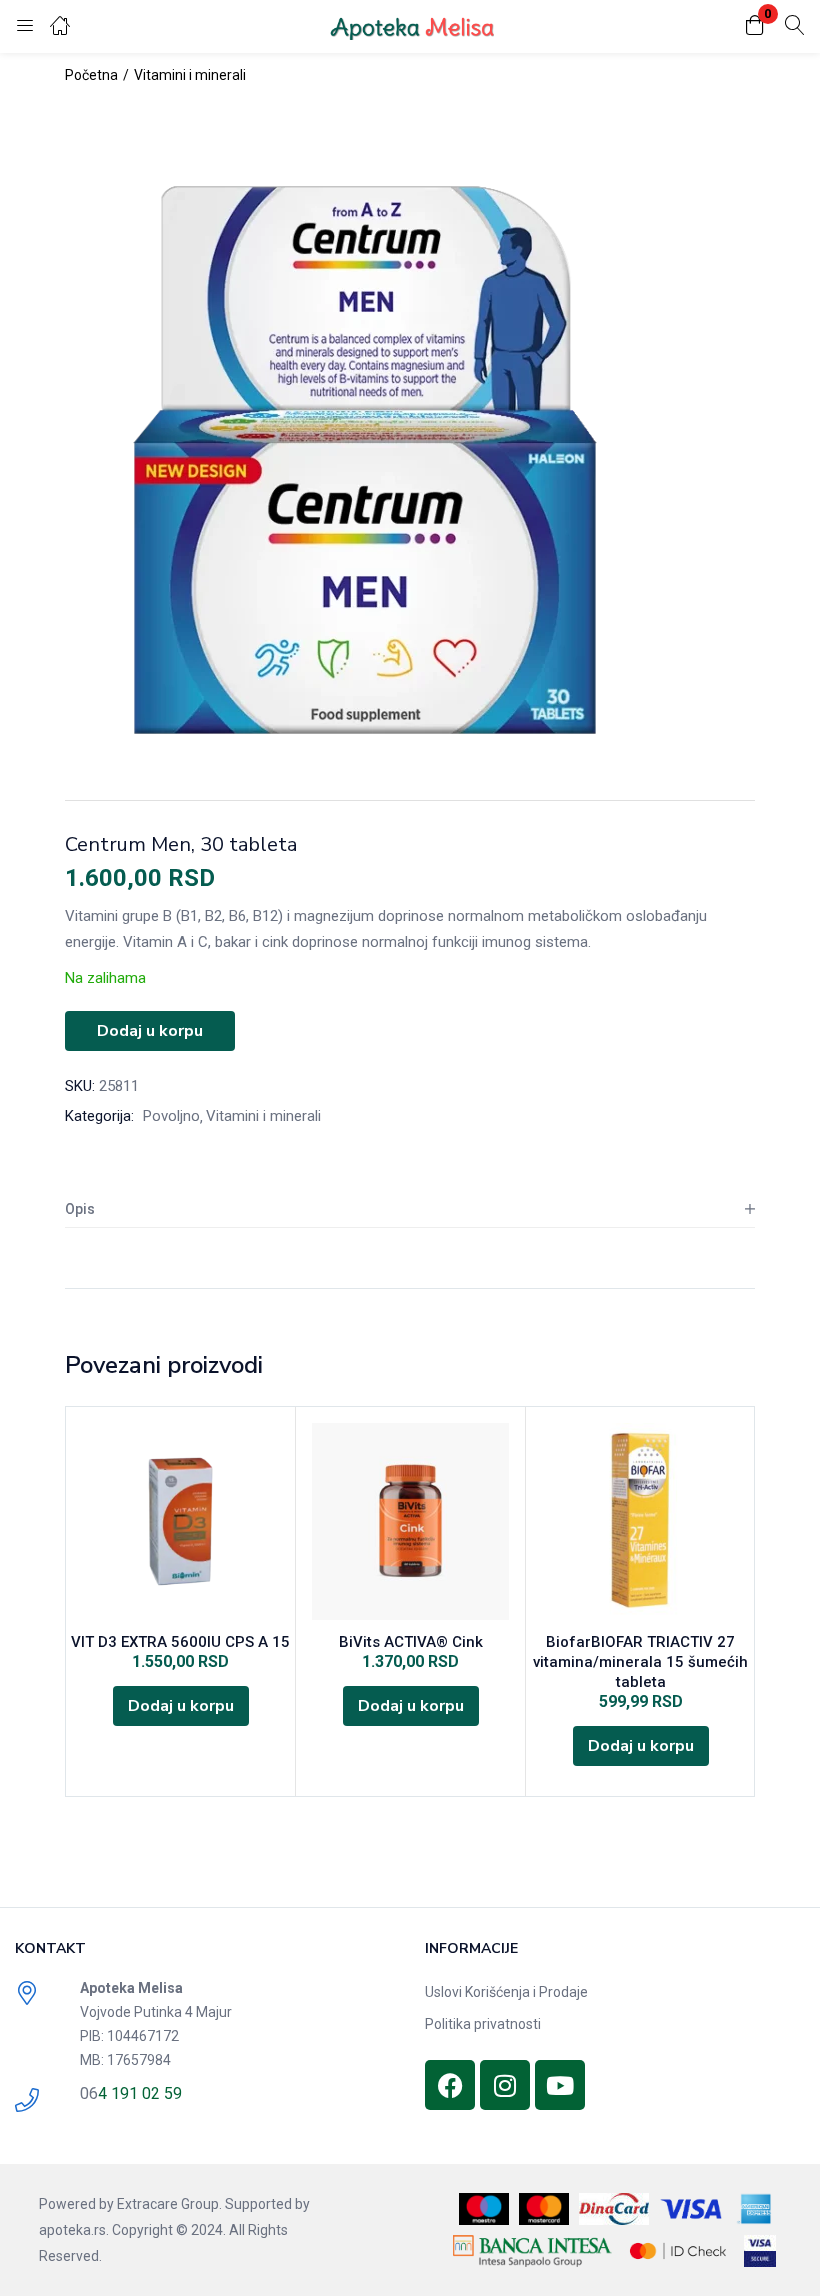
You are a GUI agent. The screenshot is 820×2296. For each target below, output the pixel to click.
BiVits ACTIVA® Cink (411, 1642)
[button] (755, 26)
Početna (91, 75)
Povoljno (171, 1116)
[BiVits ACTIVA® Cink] (410, 1521)
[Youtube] (560, 2085)
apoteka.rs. (74, 2230)
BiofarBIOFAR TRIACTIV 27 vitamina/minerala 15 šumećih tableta (640, 1662)
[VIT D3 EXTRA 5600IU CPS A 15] (180, 1521)
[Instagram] (505, 2085)
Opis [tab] (80, 1209)
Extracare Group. (169, 2204)
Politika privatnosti (483, 2024)
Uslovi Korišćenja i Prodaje (506, 1992)
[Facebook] (450, 2085)
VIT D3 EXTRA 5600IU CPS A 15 (180, 1642)
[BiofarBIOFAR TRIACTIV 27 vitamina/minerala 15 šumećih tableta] (640, 1521)
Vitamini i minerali (190, 75)
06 (89, 2093)
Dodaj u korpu (150, 1031)
